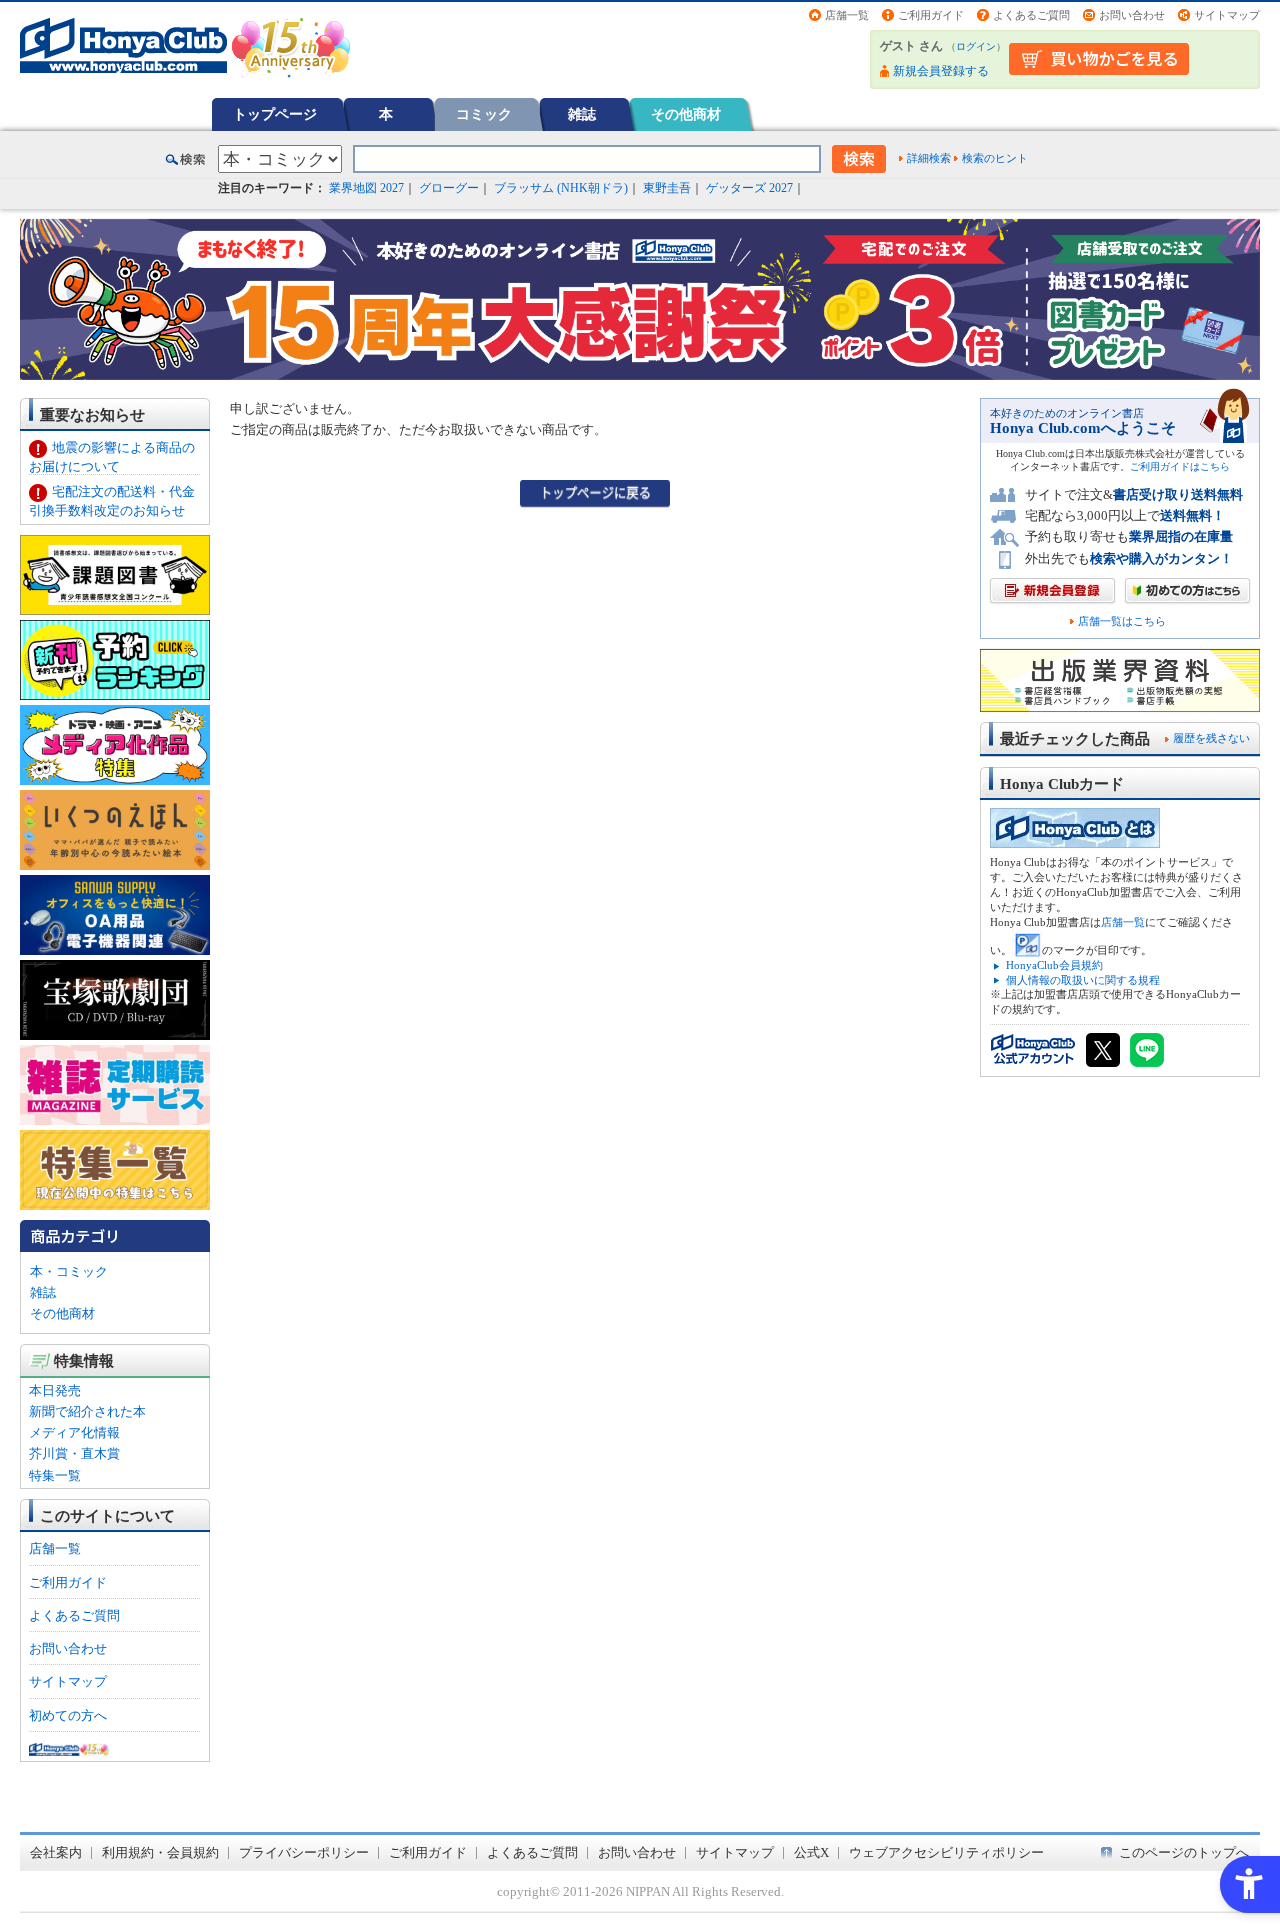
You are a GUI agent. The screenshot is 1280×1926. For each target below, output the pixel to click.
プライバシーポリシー (304, 1852)
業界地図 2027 (366, 188)
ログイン (976, 46)
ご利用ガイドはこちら (1180, 466)
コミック (484, 114)
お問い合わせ (1132, 15)
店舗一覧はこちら (1122, 621)
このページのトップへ (1184, 1852)
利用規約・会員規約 (160, 1852)
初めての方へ (68, 1715)
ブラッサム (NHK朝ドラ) (561, 188)
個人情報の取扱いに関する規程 (1083, 980)
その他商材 (686, 114)
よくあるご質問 (1031, 15)
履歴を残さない (1211, 738)
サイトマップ (1227, 15)
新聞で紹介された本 (87, 1411)
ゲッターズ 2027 (749, 188)
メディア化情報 (74, 1432)
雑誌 (582, 114)
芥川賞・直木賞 (74, 1453)
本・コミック (69, 1271)
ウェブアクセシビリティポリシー (946, 1852)
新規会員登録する (941, 71)
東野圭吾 (667, 188)
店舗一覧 (847, 15)
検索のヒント (995, 158)
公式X (811, 1852)
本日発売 (55, 1390)
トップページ (275, 114)
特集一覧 (55, 1475)
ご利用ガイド (931, 15)
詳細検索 (929, 158)
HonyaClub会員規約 (1054, 965)
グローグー (449, 188)
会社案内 (56, 1852)
